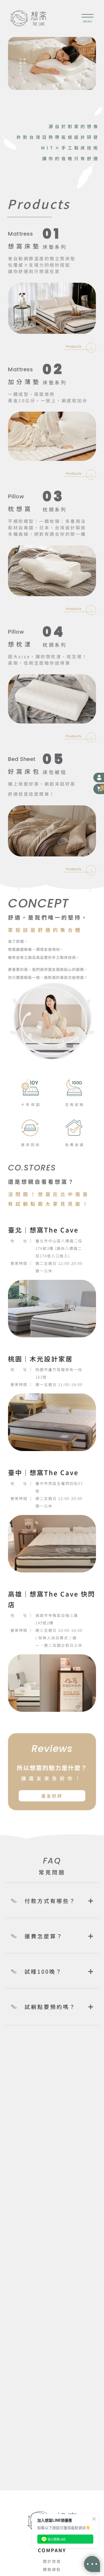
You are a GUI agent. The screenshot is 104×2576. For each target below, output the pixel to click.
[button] (99, 789)
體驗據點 (52, 2569)
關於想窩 (52, 2561)
